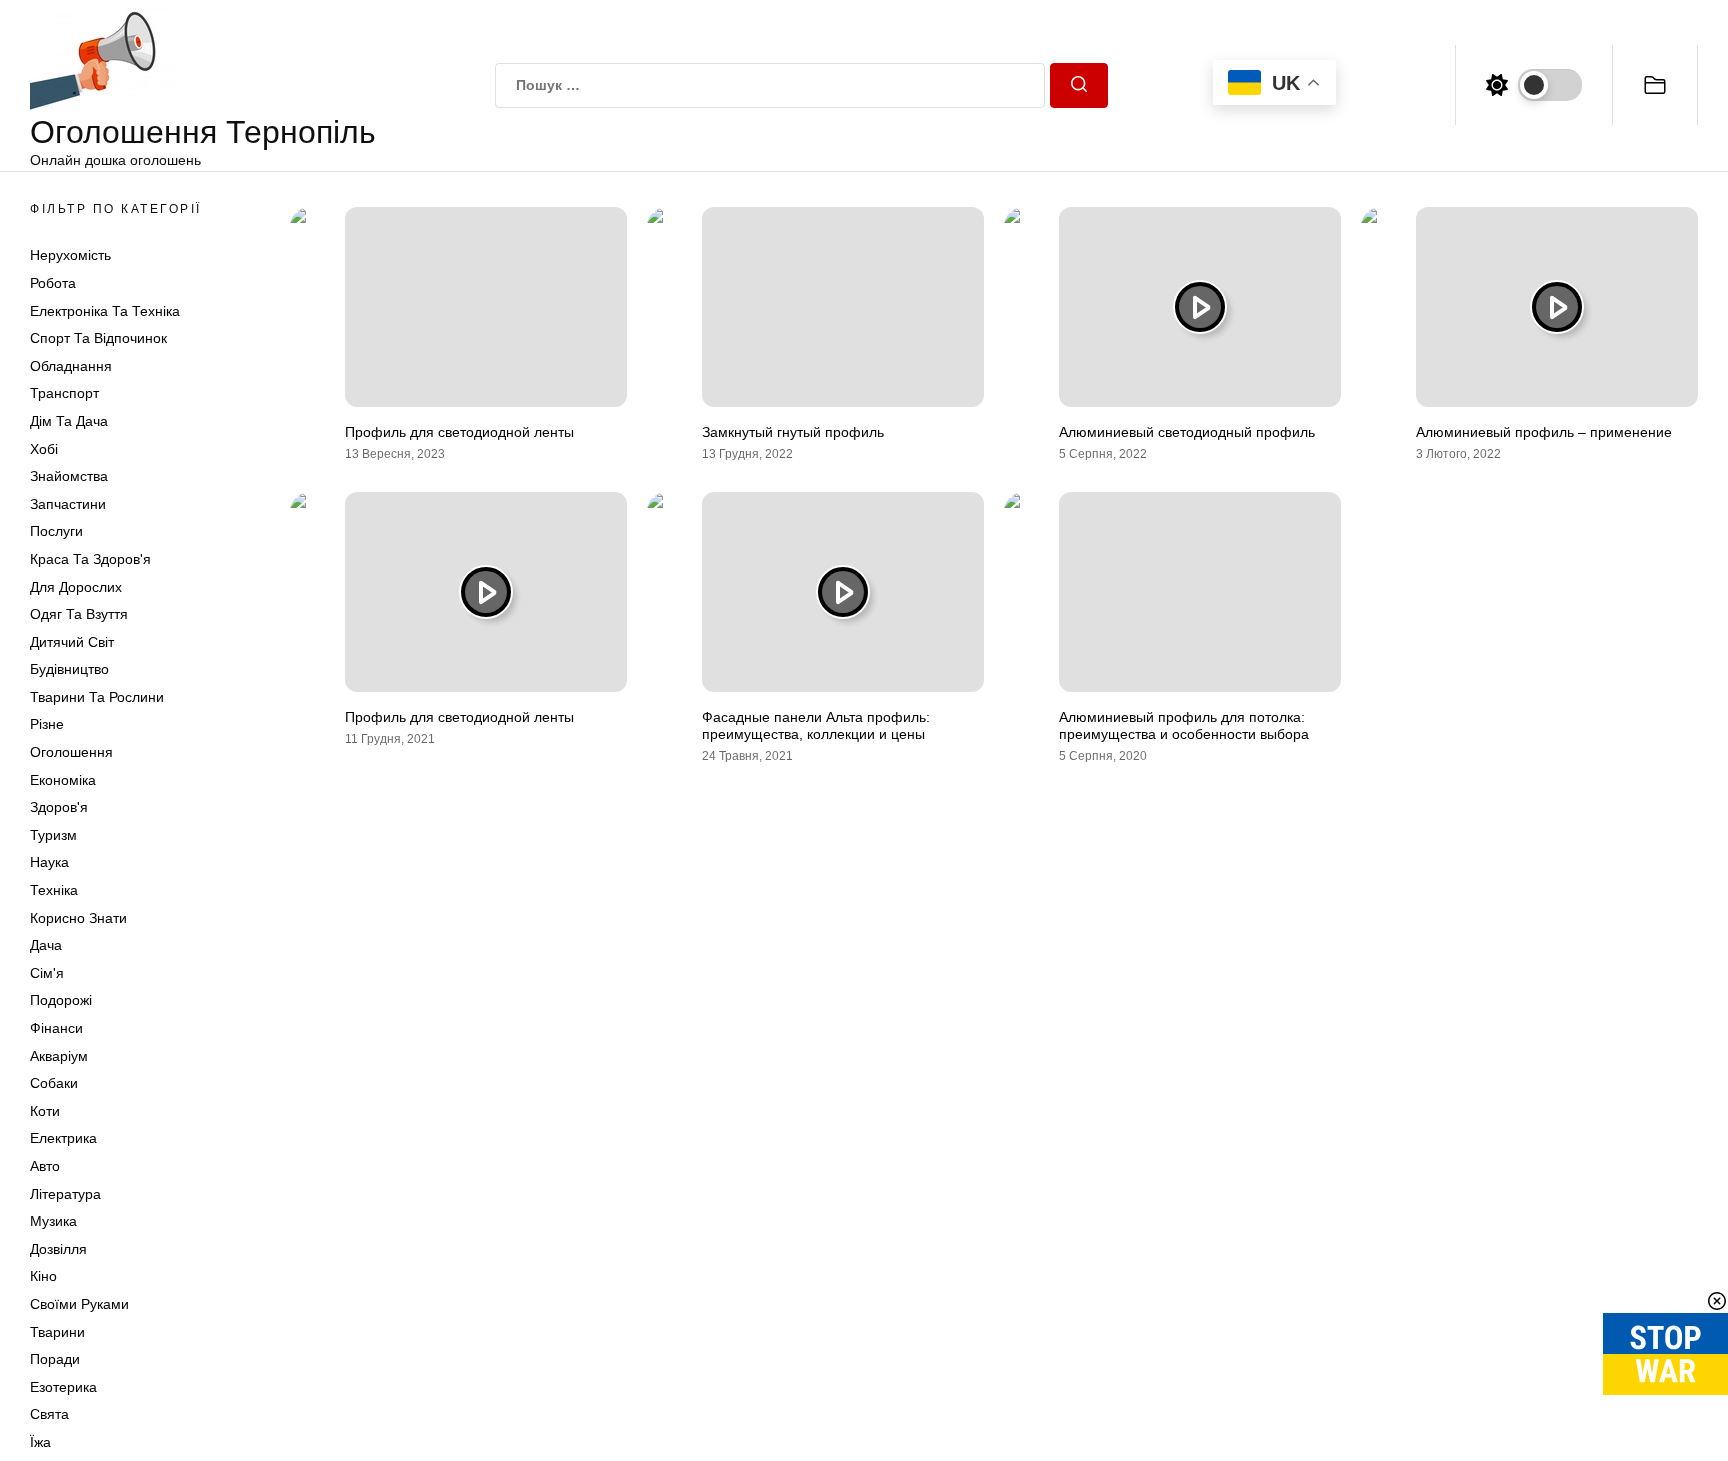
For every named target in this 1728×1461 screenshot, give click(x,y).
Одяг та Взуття (79, 614)
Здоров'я (59, 807)
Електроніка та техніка (105, 311)
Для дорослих (76, 587)
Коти (45, 1111)
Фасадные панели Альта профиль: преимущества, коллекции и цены (816, 725)
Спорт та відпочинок (98, 338)
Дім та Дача (69, 421)
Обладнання (71, 366)
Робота (53, 283)
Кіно (43, 1276)
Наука (49, 862)
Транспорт (64, 393)
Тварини (57, 1332)
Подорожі (61, 1000)
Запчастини (68, 504)
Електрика (63, 1138)
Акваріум (59, 1056)
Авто (45, 1166)
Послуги (56, 531)
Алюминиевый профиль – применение (1544, 432)
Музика (53, 1221)
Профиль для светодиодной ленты (459, 432)
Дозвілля (58, 1249)
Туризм (53, 835)
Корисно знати (78, 918)
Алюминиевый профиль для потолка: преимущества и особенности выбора (1184, 725)
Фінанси (56, 1028)
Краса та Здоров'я (90, 559)
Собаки (54, 1083)
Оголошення (71, 752)
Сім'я (47, 973)
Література (65, 1194)
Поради (55, 1359)
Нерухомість (70, 255)
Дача (46, 945)
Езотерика (63, 1387)
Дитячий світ (72, 642)
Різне (47, 724)
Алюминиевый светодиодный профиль (1187, 432)
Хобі (44, 449)
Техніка (54, 890)
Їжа (40, 1442)
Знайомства (69, 476)
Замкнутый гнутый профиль (793, 432)
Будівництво (69, 669)
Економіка (63, 780)
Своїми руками (79, 1304)
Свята (49, 1414)
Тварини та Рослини (97, 697)
